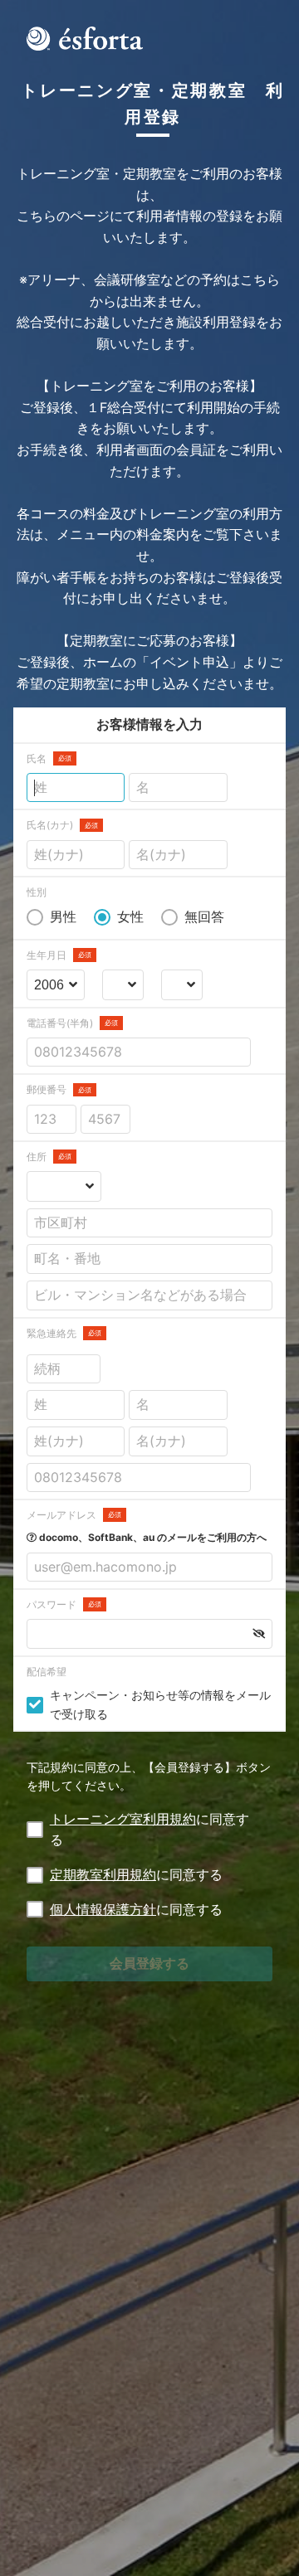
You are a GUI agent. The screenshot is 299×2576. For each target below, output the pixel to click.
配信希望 (47, 1672)
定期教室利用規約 (103, 1874)
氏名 (49, 758)
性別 (37, 892)
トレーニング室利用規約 (123, 1819)
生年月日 (59, 955)
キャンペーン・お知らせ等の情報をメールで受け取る (160, 1704)
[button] (259, 1634)
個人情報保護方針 (103, 1909)
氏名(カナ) (62, 825)
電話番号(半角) (72, 1023)
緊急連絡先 (64, 1333)
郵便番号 (59, 1089)
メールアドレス (74, 1515)
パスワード (64, 1604)
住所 (49, 1157)
